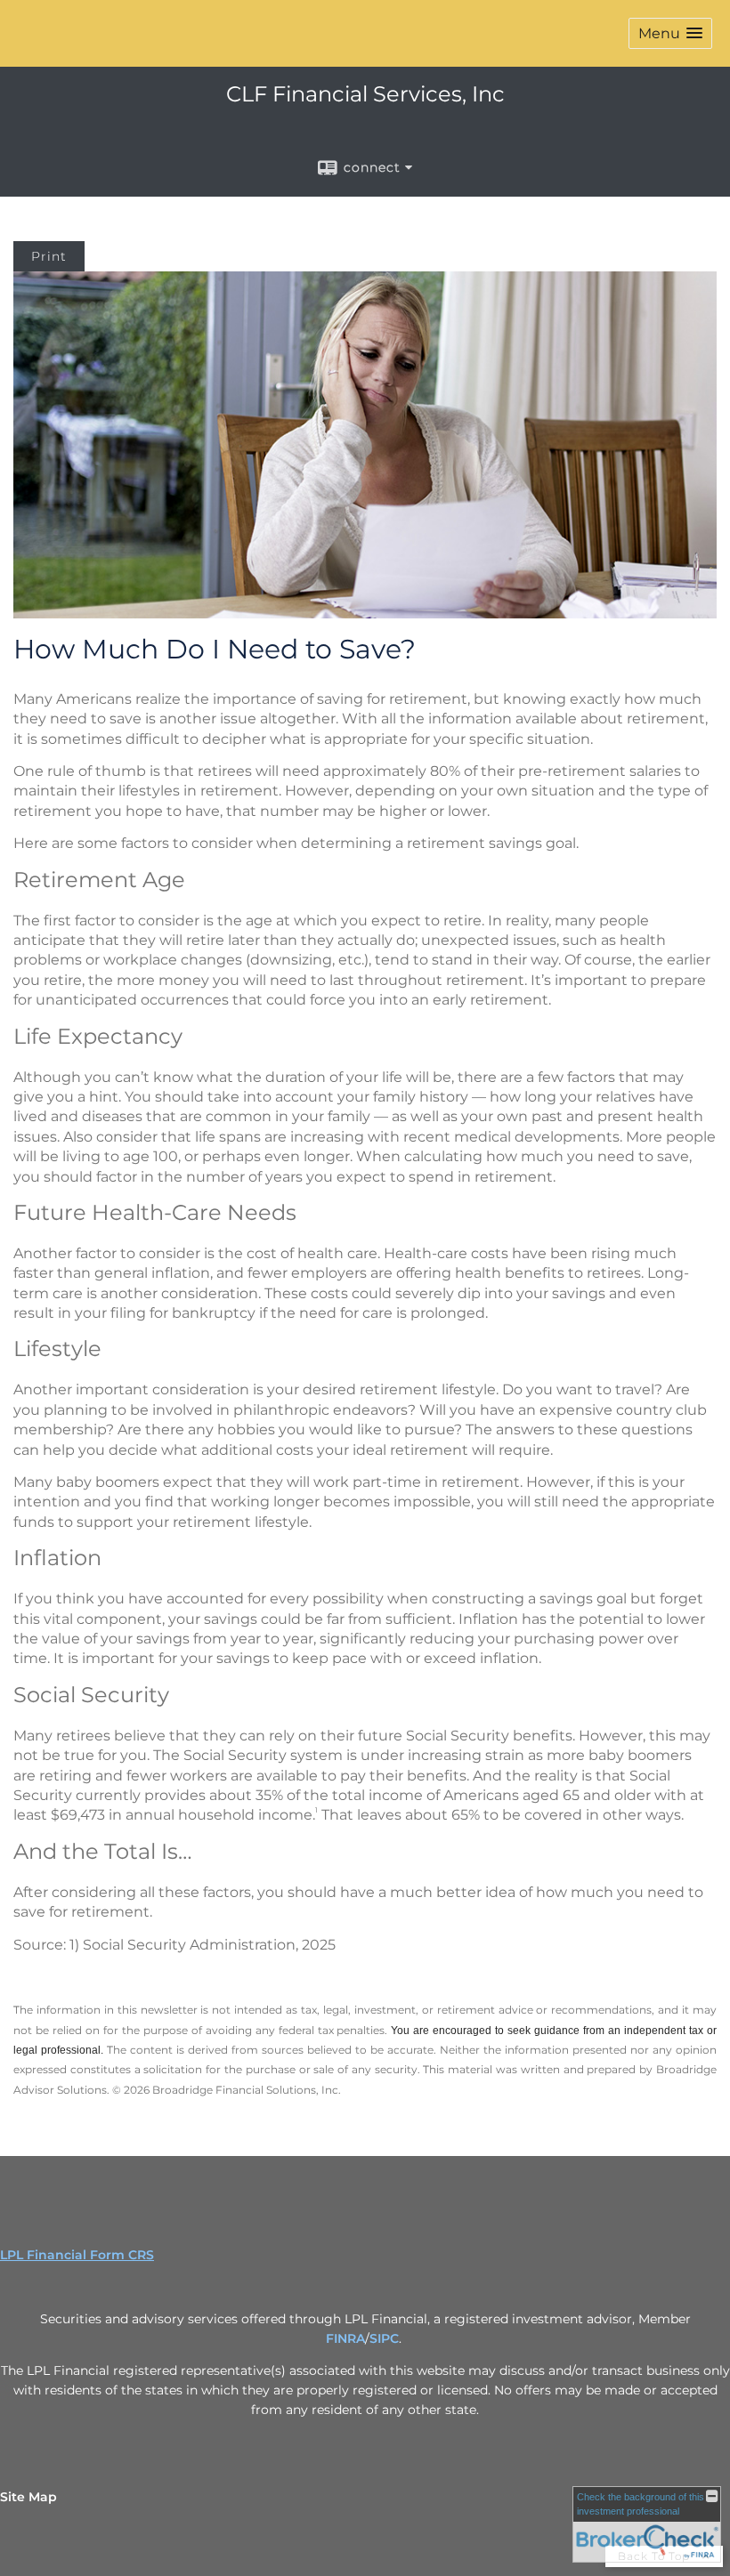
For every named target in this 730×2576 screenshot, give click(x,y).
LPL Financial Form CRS (77, 2255)
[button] (670, 33)
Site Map (28, 2497)
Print (49, 256)
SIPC (384, 2338)
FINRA (345, 2338)
